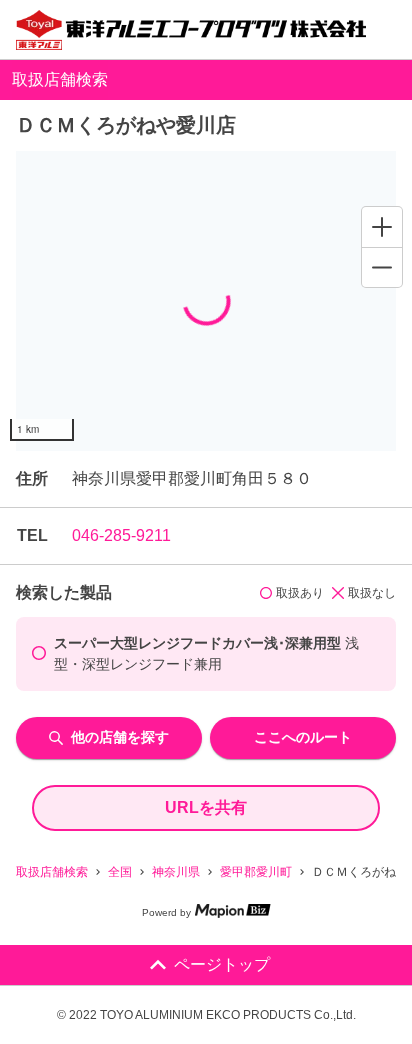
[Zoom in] (382, 227)
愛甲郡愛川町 (256, 872)
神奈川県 (176, 872)
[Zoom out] (382, 267)
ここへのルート (303, 737)
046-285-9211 (121, 535)
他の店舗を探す (120, 737)
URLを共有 (206, 807)
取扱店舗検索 (52, 872)
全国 (120, 872)
